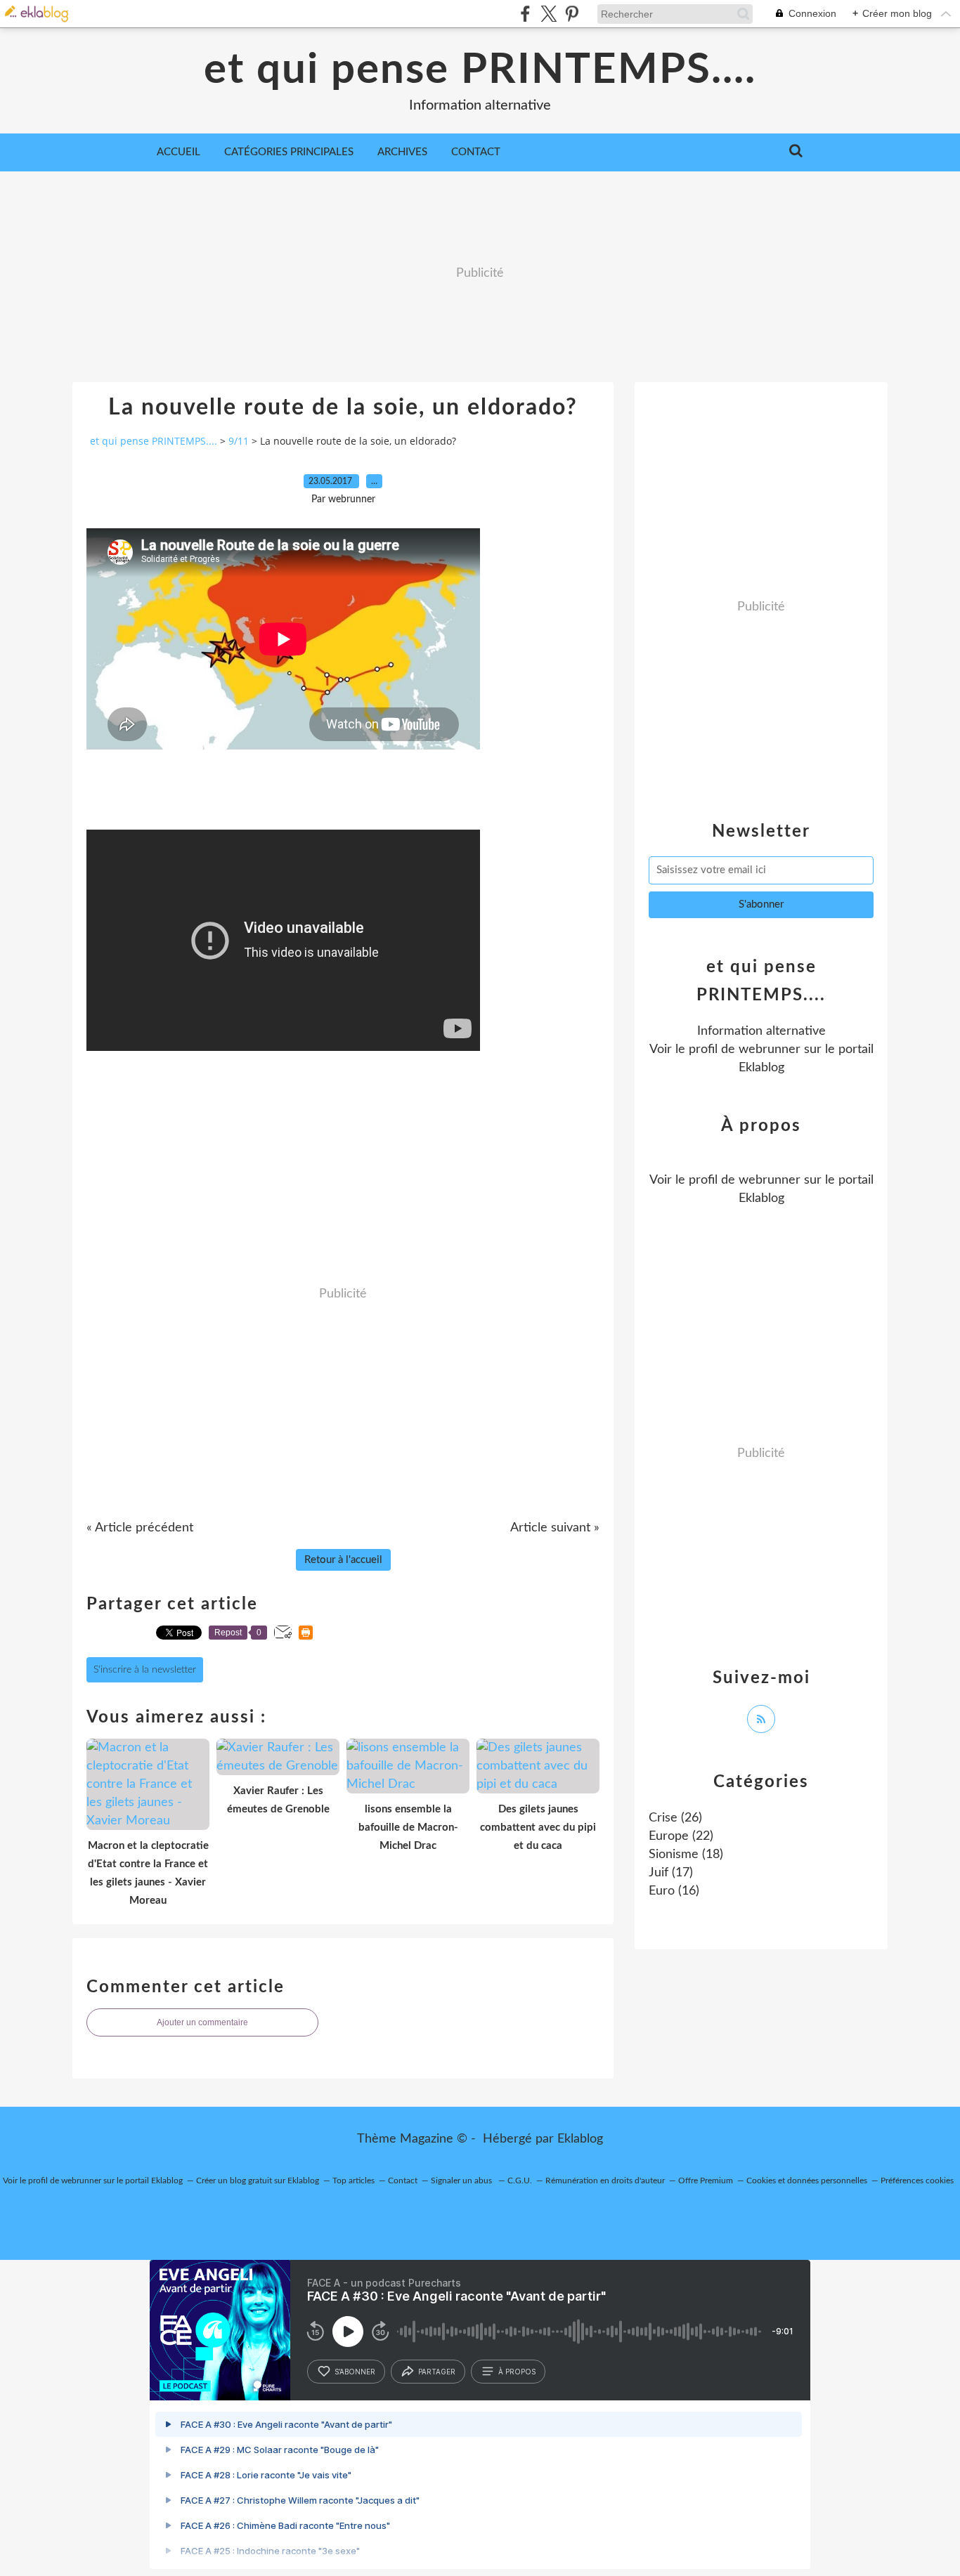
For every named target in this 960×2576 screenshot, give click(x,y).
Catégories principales (289, 152)
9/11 (239, 441)
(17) (671, 1873)
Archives (402, 152)
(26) (675, 1818)
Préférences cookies (917, 2181)
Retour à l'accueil (343, 1560)
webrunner (770, 1050)
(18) (686, 1855)
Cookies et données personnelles (807, 2181)
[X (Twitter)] (549, 14)
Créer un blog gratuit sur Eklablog (258, 2181)
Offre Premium (706, 2181)
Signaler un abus (462, 2181)
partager (437, 2372)
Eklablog (580, 2139)
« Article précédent (140, 1528)
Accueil (179, 152)
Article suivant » (555, 1528)
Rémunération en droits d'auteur (605, 2181)
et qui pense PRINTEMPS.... (480, 70)
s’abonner (355, 2372)
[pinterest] (572, 14)
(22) (681, 1836)
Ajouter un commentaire (202, 2022)
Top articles (353, 2181)
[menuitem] (179, 152)
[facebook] (525, 14)
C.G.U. (520, 2181)
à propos (517, 2372)
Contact (476, 152)
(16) (674, 1891)
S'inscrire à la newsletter (145, 1670)
